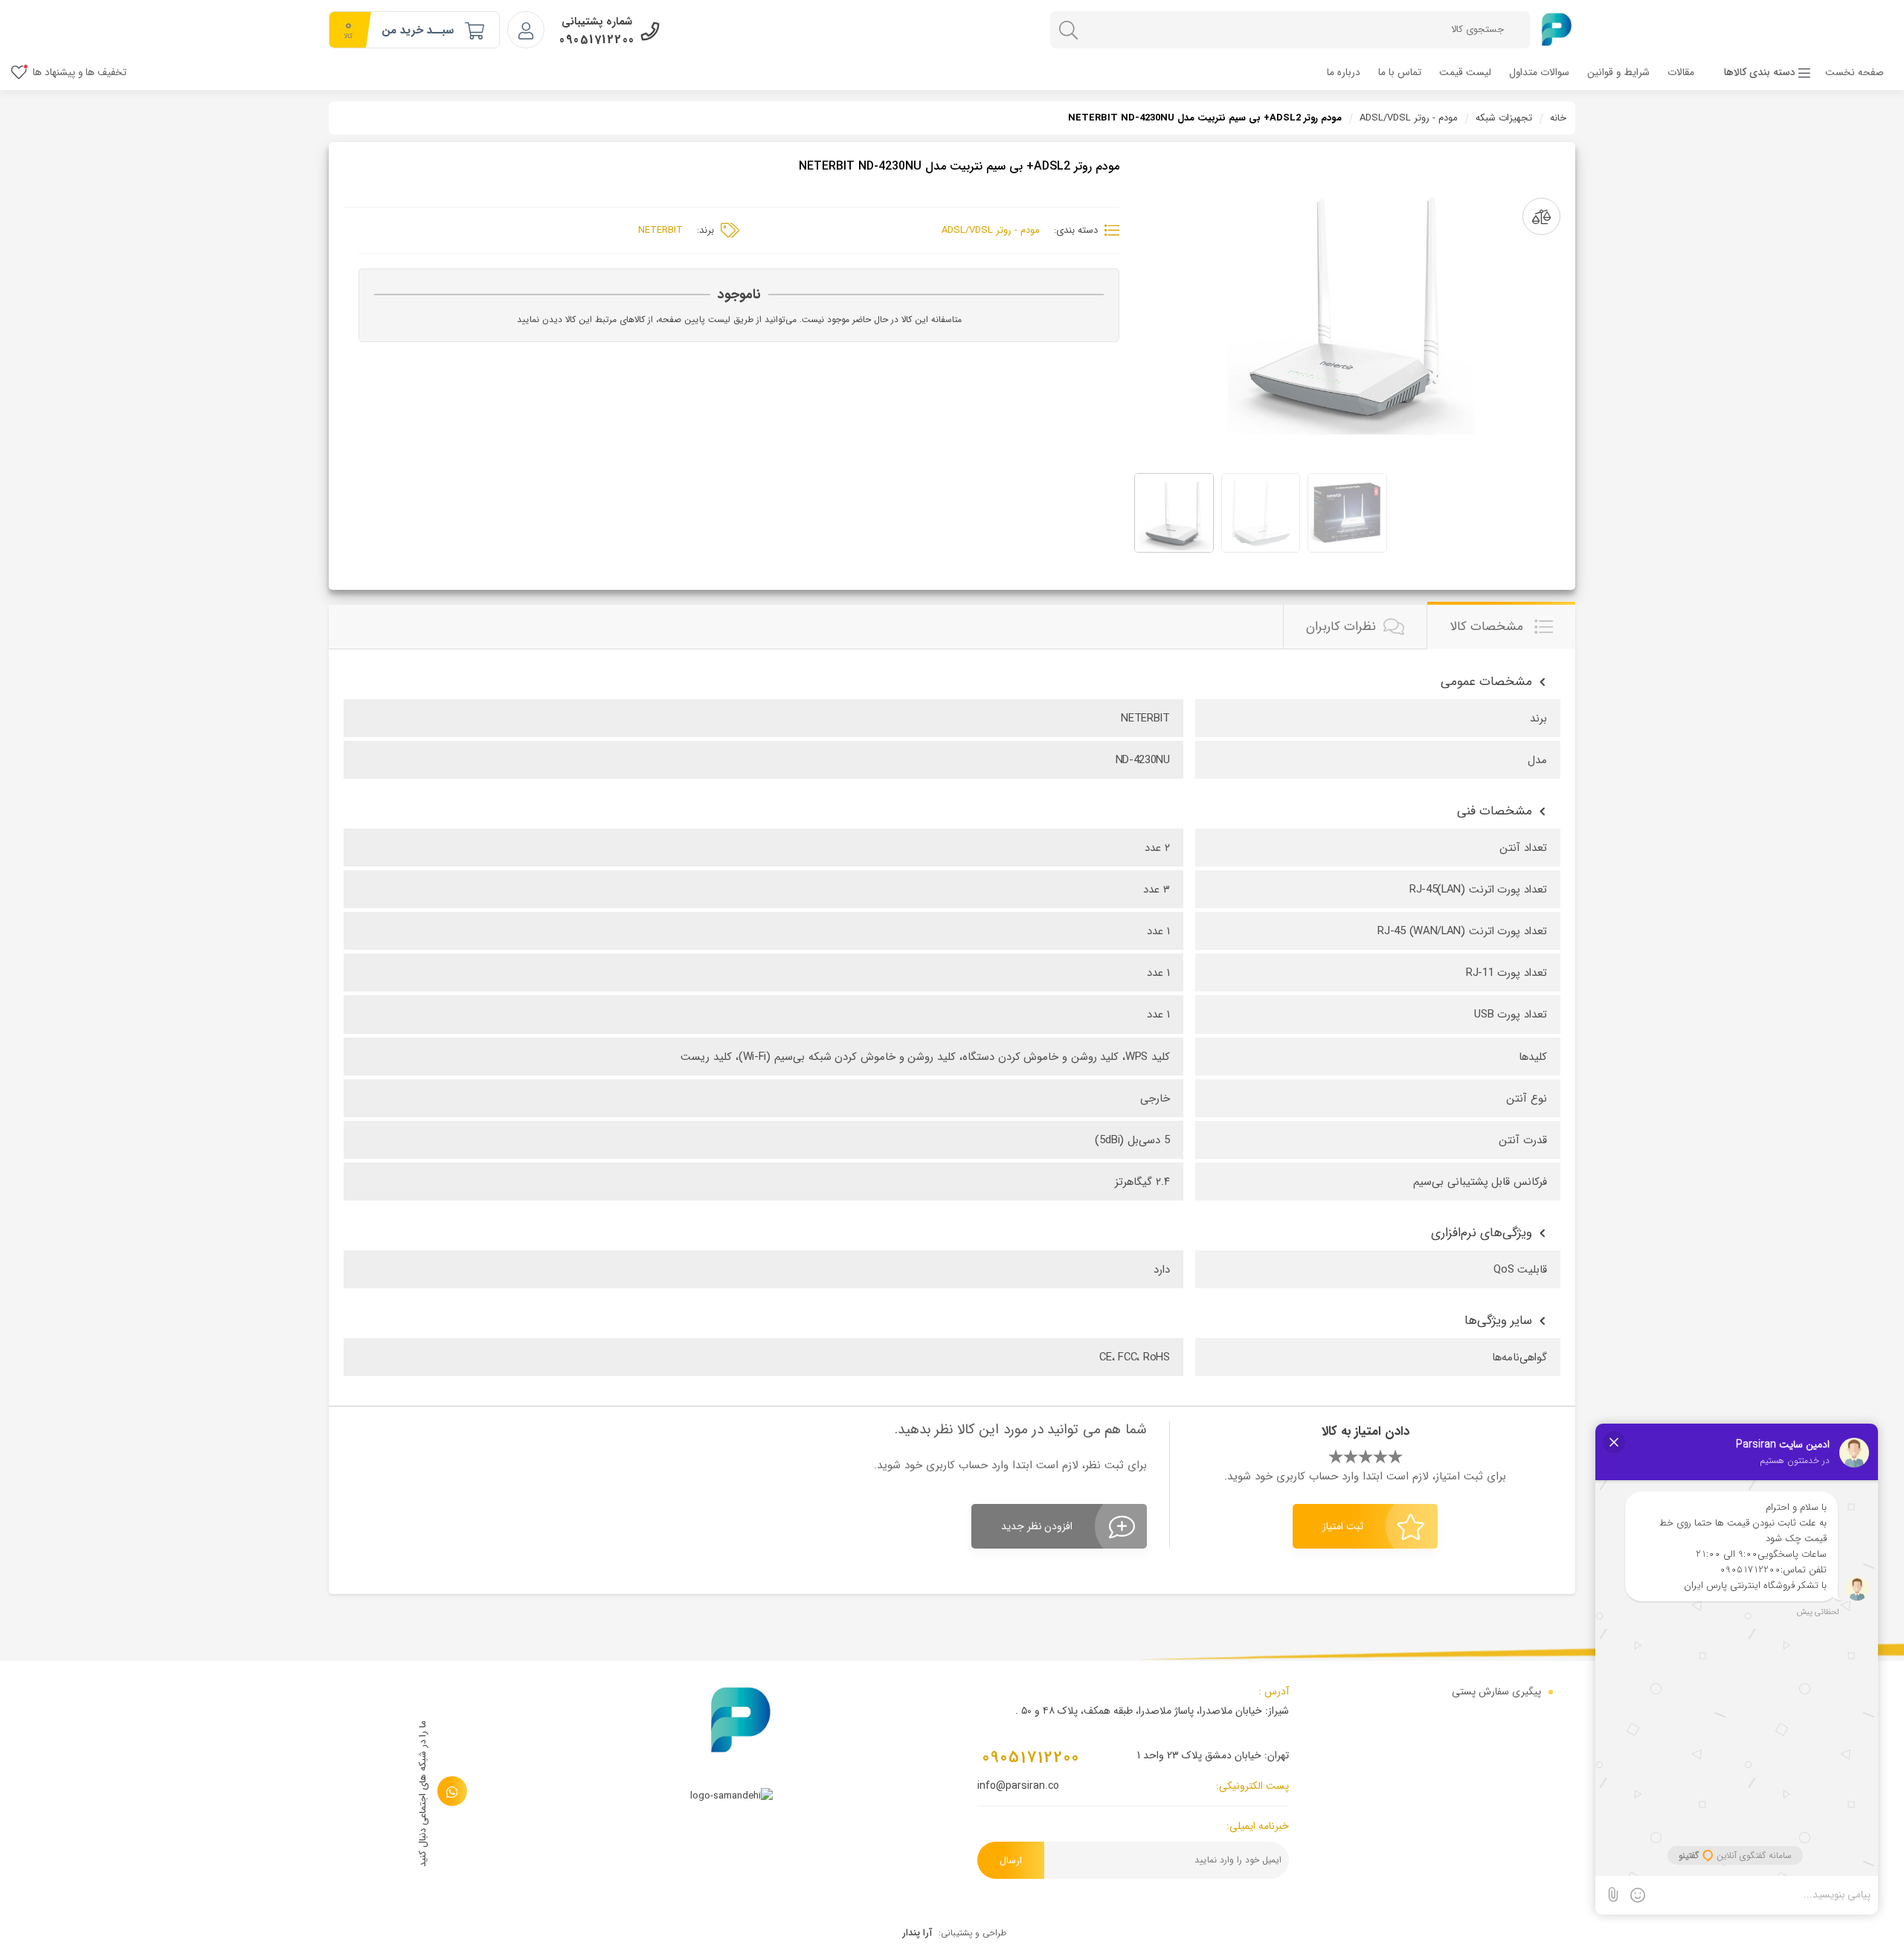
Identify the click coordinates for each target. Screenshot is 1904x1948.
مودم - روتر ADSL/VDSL (1409, 118)
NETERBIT (660, 230)
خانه (1558, 118)
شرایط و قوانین (1618, 73)
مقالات (1681, 73)
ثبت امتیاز (1343, 1526)
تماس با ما (1400, 73)
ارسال (1011, 1861)
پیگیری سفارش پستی (1496, 1691)
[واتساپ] (452, 1791)
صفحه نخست (1855, 73)
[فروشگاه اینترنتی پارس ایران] (1556, 29)
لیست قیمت (1465, 73)
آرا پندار (917, 1933)
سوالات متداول (1539, 73)
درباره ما (1344, 73)
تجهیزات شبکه (1504, 118)
